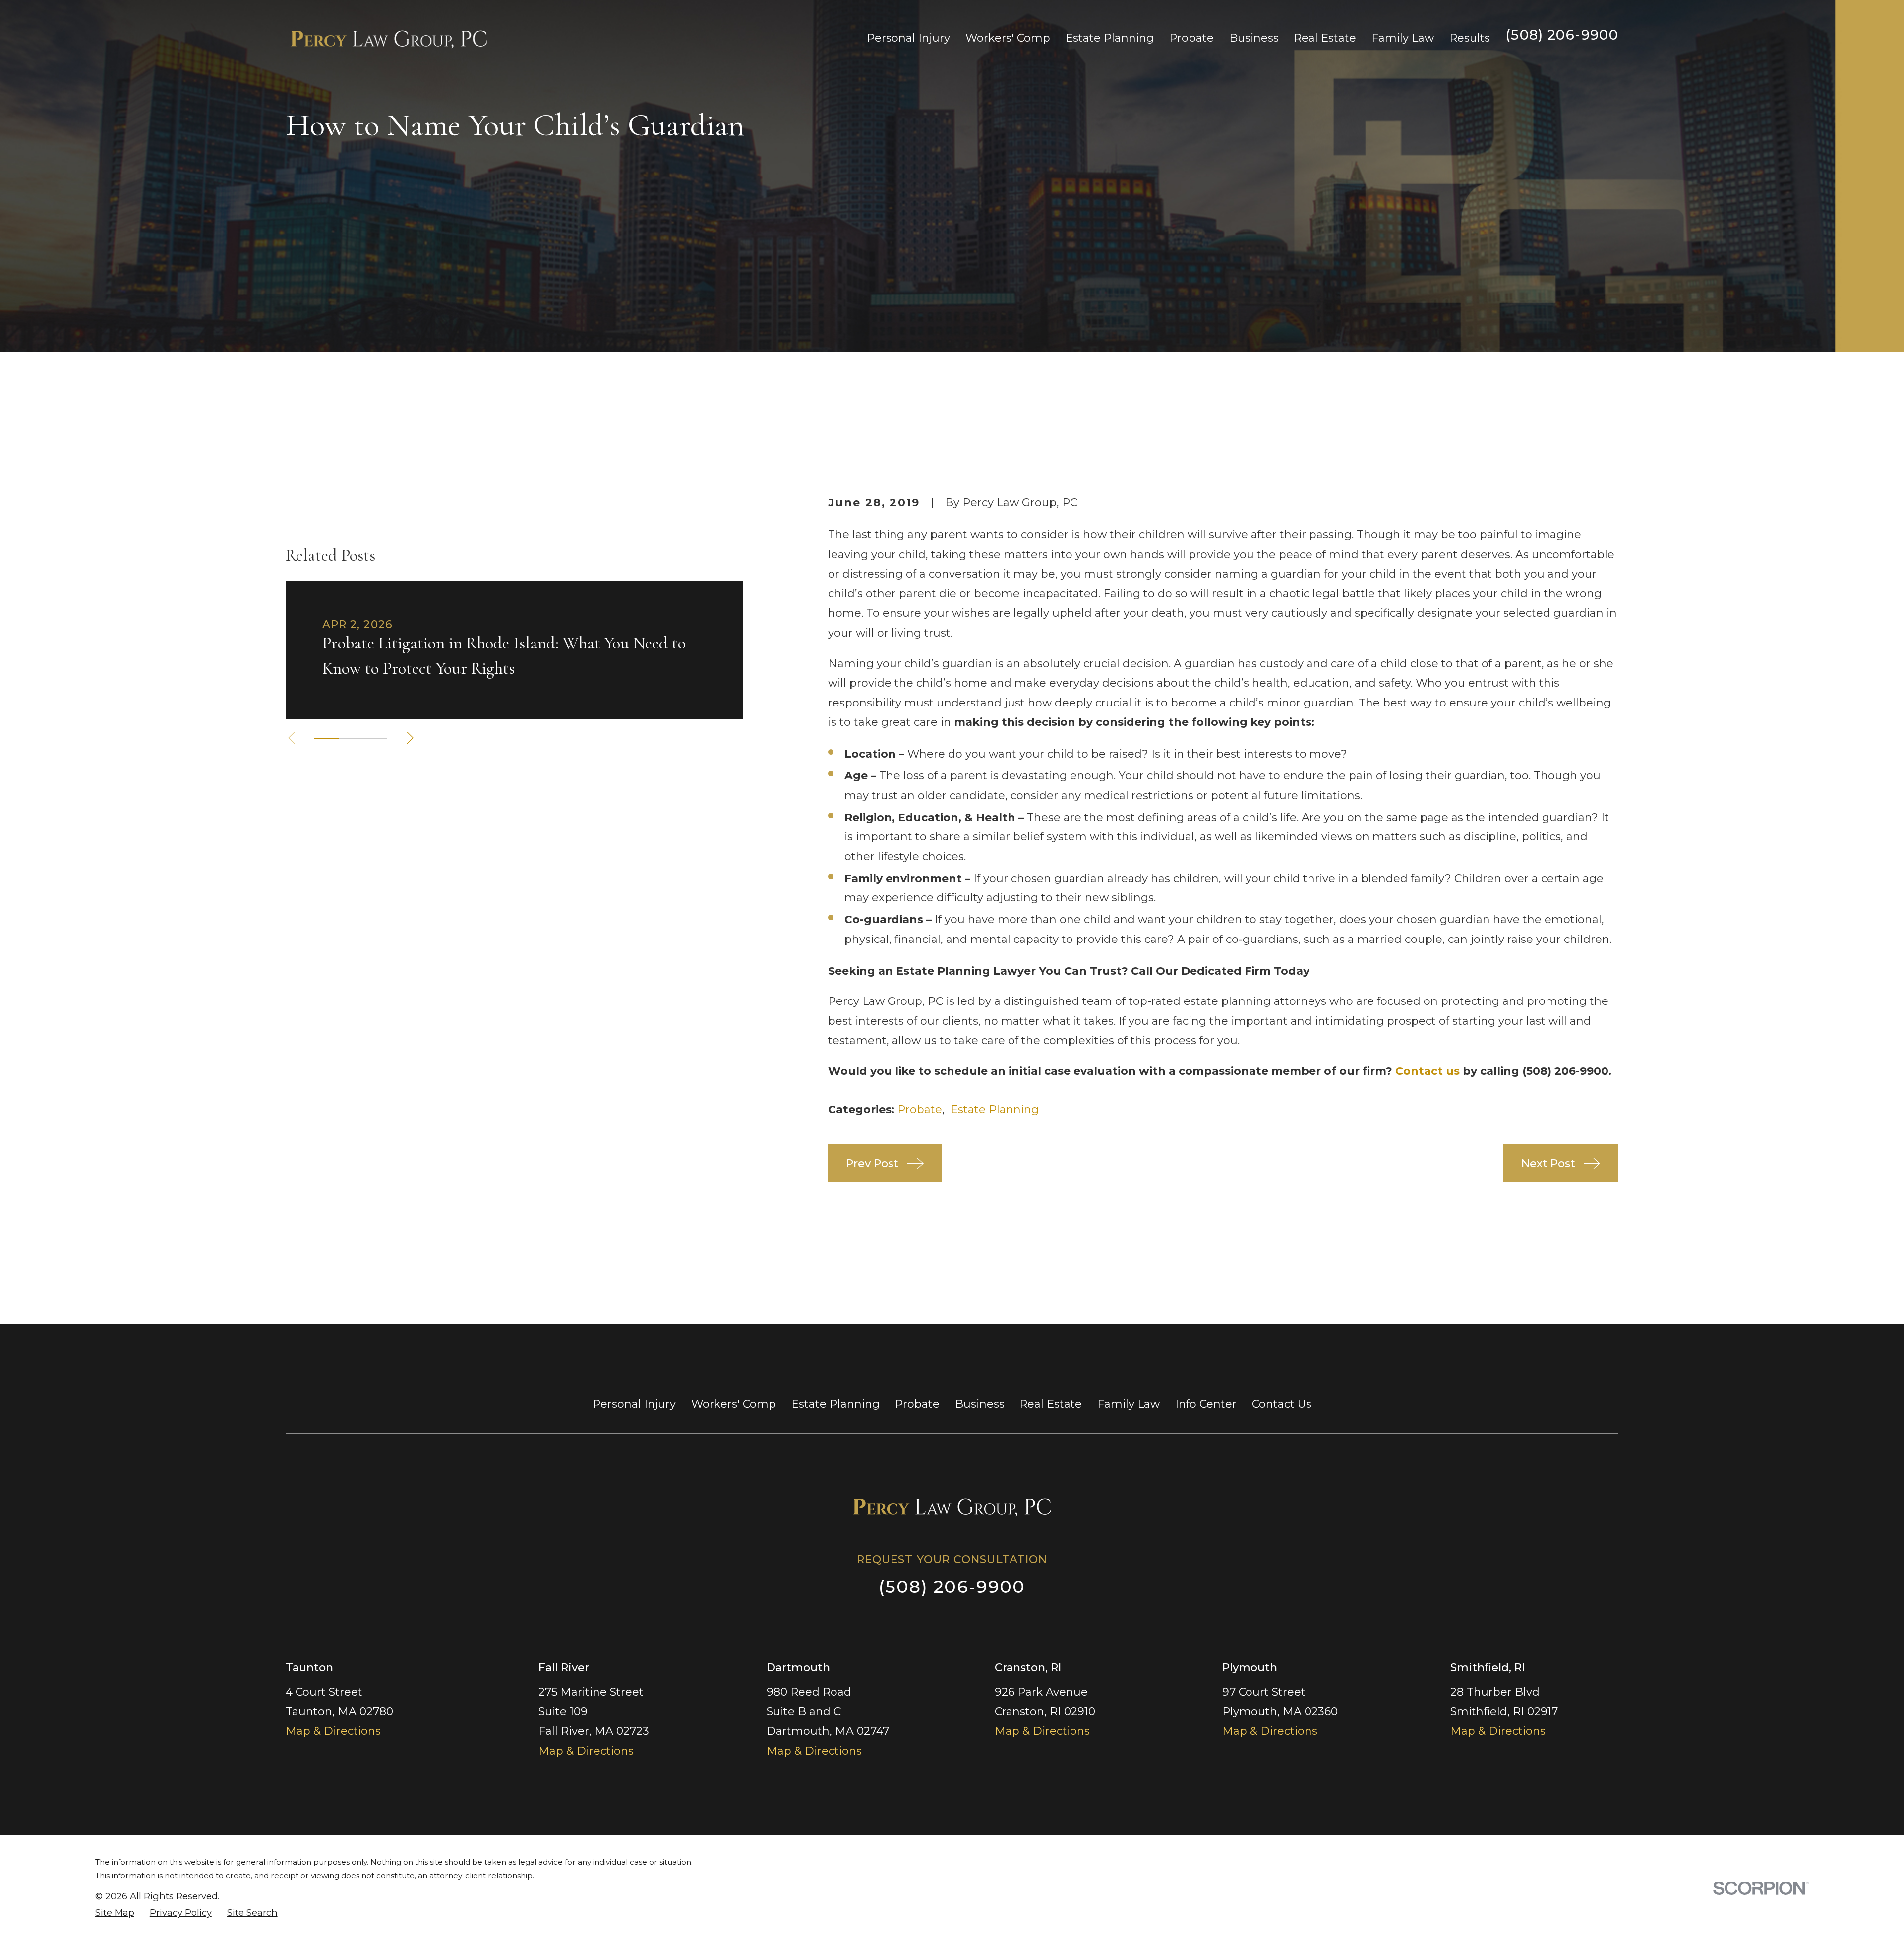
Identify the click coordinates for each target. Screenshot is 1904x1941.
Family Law (1129, 1404)
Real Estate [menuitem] (1325, 38)
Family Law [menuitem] (1403, 38)
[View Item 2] (351, 738)
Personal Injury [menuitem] (908, 38)
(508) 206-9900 (1562, 35)
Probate (920, 1109)
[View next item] (410, 738)
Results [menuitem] (1470, 38)
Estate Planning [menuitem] (1110, 38)
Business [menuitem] (1254, 38)
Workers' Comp (734, 1404)
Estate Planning (995, 1109)
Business (980, 1404)
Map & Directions (333, 1731)
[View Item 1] (327, 738)
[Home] (389, 38)
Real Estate (1051, 1404)
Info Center (1206, 1404)
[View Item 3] (375, 738)
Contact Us (1282, 1404)
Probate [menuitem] (1191, 38)
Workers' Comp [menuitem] (1008, 38)
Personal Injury (634, 1404)
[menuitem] (115, 1913)
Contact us (1428, 1071)
